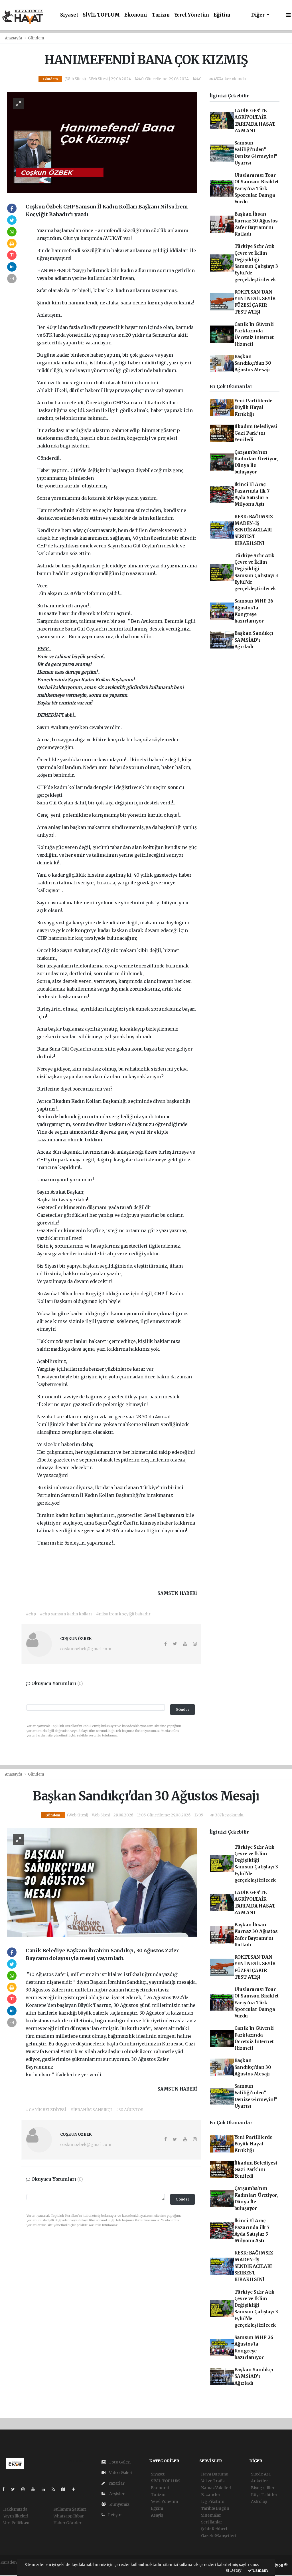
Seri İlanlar (212, 2522)
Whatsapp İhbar (69, 2516)
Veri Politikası (16, 2523)
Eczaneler (211, 2495)
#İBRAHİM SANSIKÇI (91, 2110)
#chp (31, 1614)
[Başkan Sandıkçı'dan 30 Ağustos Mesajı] (102, 1882)
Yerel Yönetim (192, 15)
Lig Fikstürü (213, 2501)
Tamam (260, 2570)
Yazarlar (116, 2483)
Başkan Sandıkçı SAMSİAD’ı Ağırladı (254, 640)
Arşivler (116, 2494)
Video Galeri (120, 2473)
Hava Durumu (215, 2474)
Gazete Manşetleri (219, 2536)
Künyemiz (119, 2504)
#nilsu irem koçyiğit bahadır (123, 1614)
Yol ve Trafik (213, 2481)
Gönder (182, 1709)
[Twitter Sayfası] (15, 2489)
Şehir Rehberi (214, 2529)
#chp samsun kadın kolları (66, 1614)
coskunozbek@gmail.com (86, 1649)
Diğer (258, 15)
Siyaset (69, 15)
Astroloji (259, 2501)
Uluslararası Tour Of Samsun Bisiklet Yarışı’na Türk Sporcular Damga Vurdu (257, 188)
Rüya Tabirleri (265, 2495)
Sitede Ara (261, 2474)
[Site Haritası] (66, 2489)
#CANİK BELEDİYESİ (46, 2110)
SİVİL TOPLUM (101, 15)
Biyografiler (263, 2488)
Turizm (161, 15)
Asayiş (157, 2515)
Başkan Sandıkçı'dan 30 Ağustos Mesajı (253, 363)
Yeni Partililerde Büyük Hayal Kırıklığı (253, 407)
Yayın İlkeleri (16, 2516)
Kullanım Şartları (70, 2509)
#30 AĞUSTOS (130, 2110)
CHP (118, 403)
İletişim (115, 2515)
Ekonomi (136, 15)
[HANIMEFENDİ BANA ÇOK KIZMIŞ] (102, 142)
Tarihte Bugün (215, 2508)
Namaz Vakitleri (216, 2488)
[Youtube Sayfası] (35, 2489)
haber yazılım (14, 2568)
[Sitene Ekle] (76, 2489)
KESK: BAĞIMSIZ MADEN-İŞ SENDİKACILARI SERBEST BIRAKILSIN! (254, 530)
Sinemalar (211, 2515)
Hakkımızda (15, 2509)
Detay (235, 2570)
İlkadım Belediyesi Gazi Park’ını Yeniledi (256, 433)
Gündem (36, 38)
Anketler (259, 2481)
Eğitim (222, 15)
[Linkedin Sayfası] (46, 2489)
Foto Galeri (119, 2462)
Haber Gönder (67, 2523)
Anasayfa (14, 38)
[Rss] (55, 2489)
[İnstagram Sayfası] (25, 2489)
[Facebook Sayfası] (6, 2489)
